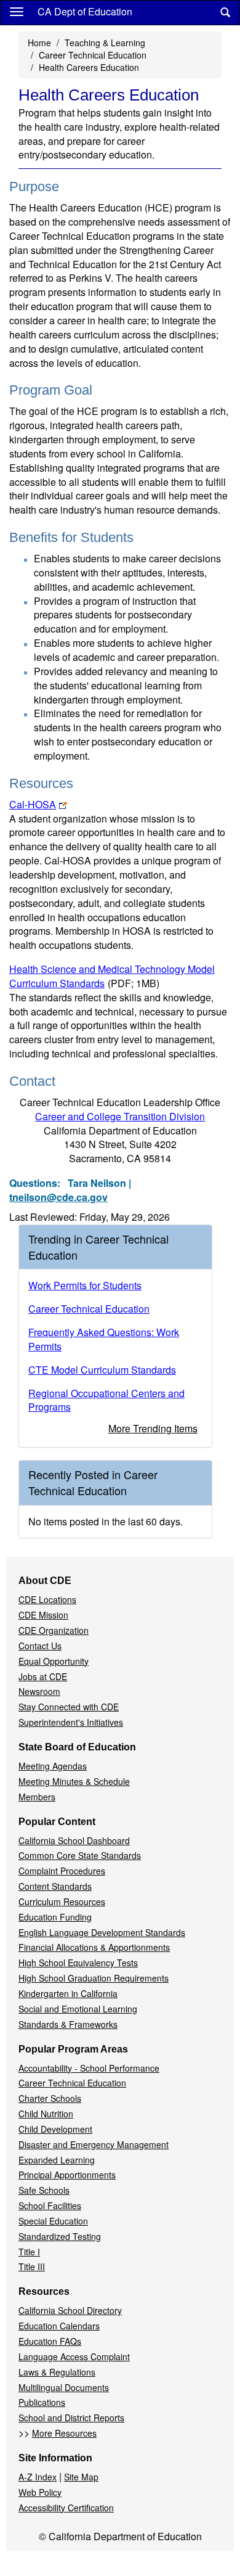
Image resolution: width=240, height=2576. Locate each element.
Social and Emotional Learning (78, 2009)
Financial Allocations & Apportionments (94, 1947)
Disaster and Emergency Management (94, 2144)
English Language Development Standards (102, 1932)
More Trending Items (153, 1428)
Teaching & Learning (105, 43)
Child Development (55, 2129)
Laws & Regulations (57, 2372)
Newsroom (39, 1691)
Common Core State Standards (80, 1855)
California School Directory (70, 2310)
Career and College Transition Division (120, 1116)
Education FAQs (50, 2341)
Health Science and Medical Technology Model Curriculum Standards (112, 976)
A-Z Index (38, 2477)
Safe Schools (44, 2190)
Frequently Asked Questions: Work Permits (104, 1339)
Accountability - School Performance (89, 2068)
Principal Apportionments (67, 2175)
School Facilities (50, 2205)
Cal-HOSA (33, 804)
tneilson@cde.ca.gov (58, 1197)
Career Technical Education (93, 55)
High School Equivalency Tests (78, 1963)
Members (37, 1797)
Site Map (81, 2477)
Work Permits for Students (85, 1285)
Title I (29, 2252)
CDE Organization (54, 1630)
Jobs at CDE (43, 1676)
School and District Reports (71, 2418)
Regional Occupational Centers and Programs (106, 1400)
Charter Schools (50, 2098)
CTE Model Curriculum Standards (102, 1370)
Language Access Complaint (74, 2357)
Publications (42, 2402)
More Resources (64, 2433)
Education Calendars (59, 2326)
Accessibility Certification (66, 2508)
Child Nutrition (46, 2114)
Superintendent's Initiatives (71, 1722)
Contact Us (40, 1646)
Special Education (53, 2221)
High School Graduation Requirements (94, 1978)
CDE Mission (43, 1615)
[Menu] (17, 11)
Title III (32, 2266)
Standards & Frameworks (68, 2024)
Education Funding (55, 1917)
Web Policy (40, 2492)
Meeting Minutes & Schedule (74, 1781)
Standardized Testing (60, 2236)
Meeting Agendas (53, 1766)
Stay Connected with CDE (69, 1707)
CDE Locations (47, 1599)
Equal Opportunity (54, 1661)
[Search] (225, 13)
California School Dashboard (74, 1840)
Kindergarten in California (68, 1993)
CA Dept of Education (85, 11)
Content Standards (55, 1886)
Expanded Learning (57, 2160)
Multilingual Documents (64, 2387)
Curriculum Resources (62, 1901)
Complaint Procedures (62, 1871)
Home (39, 43)
